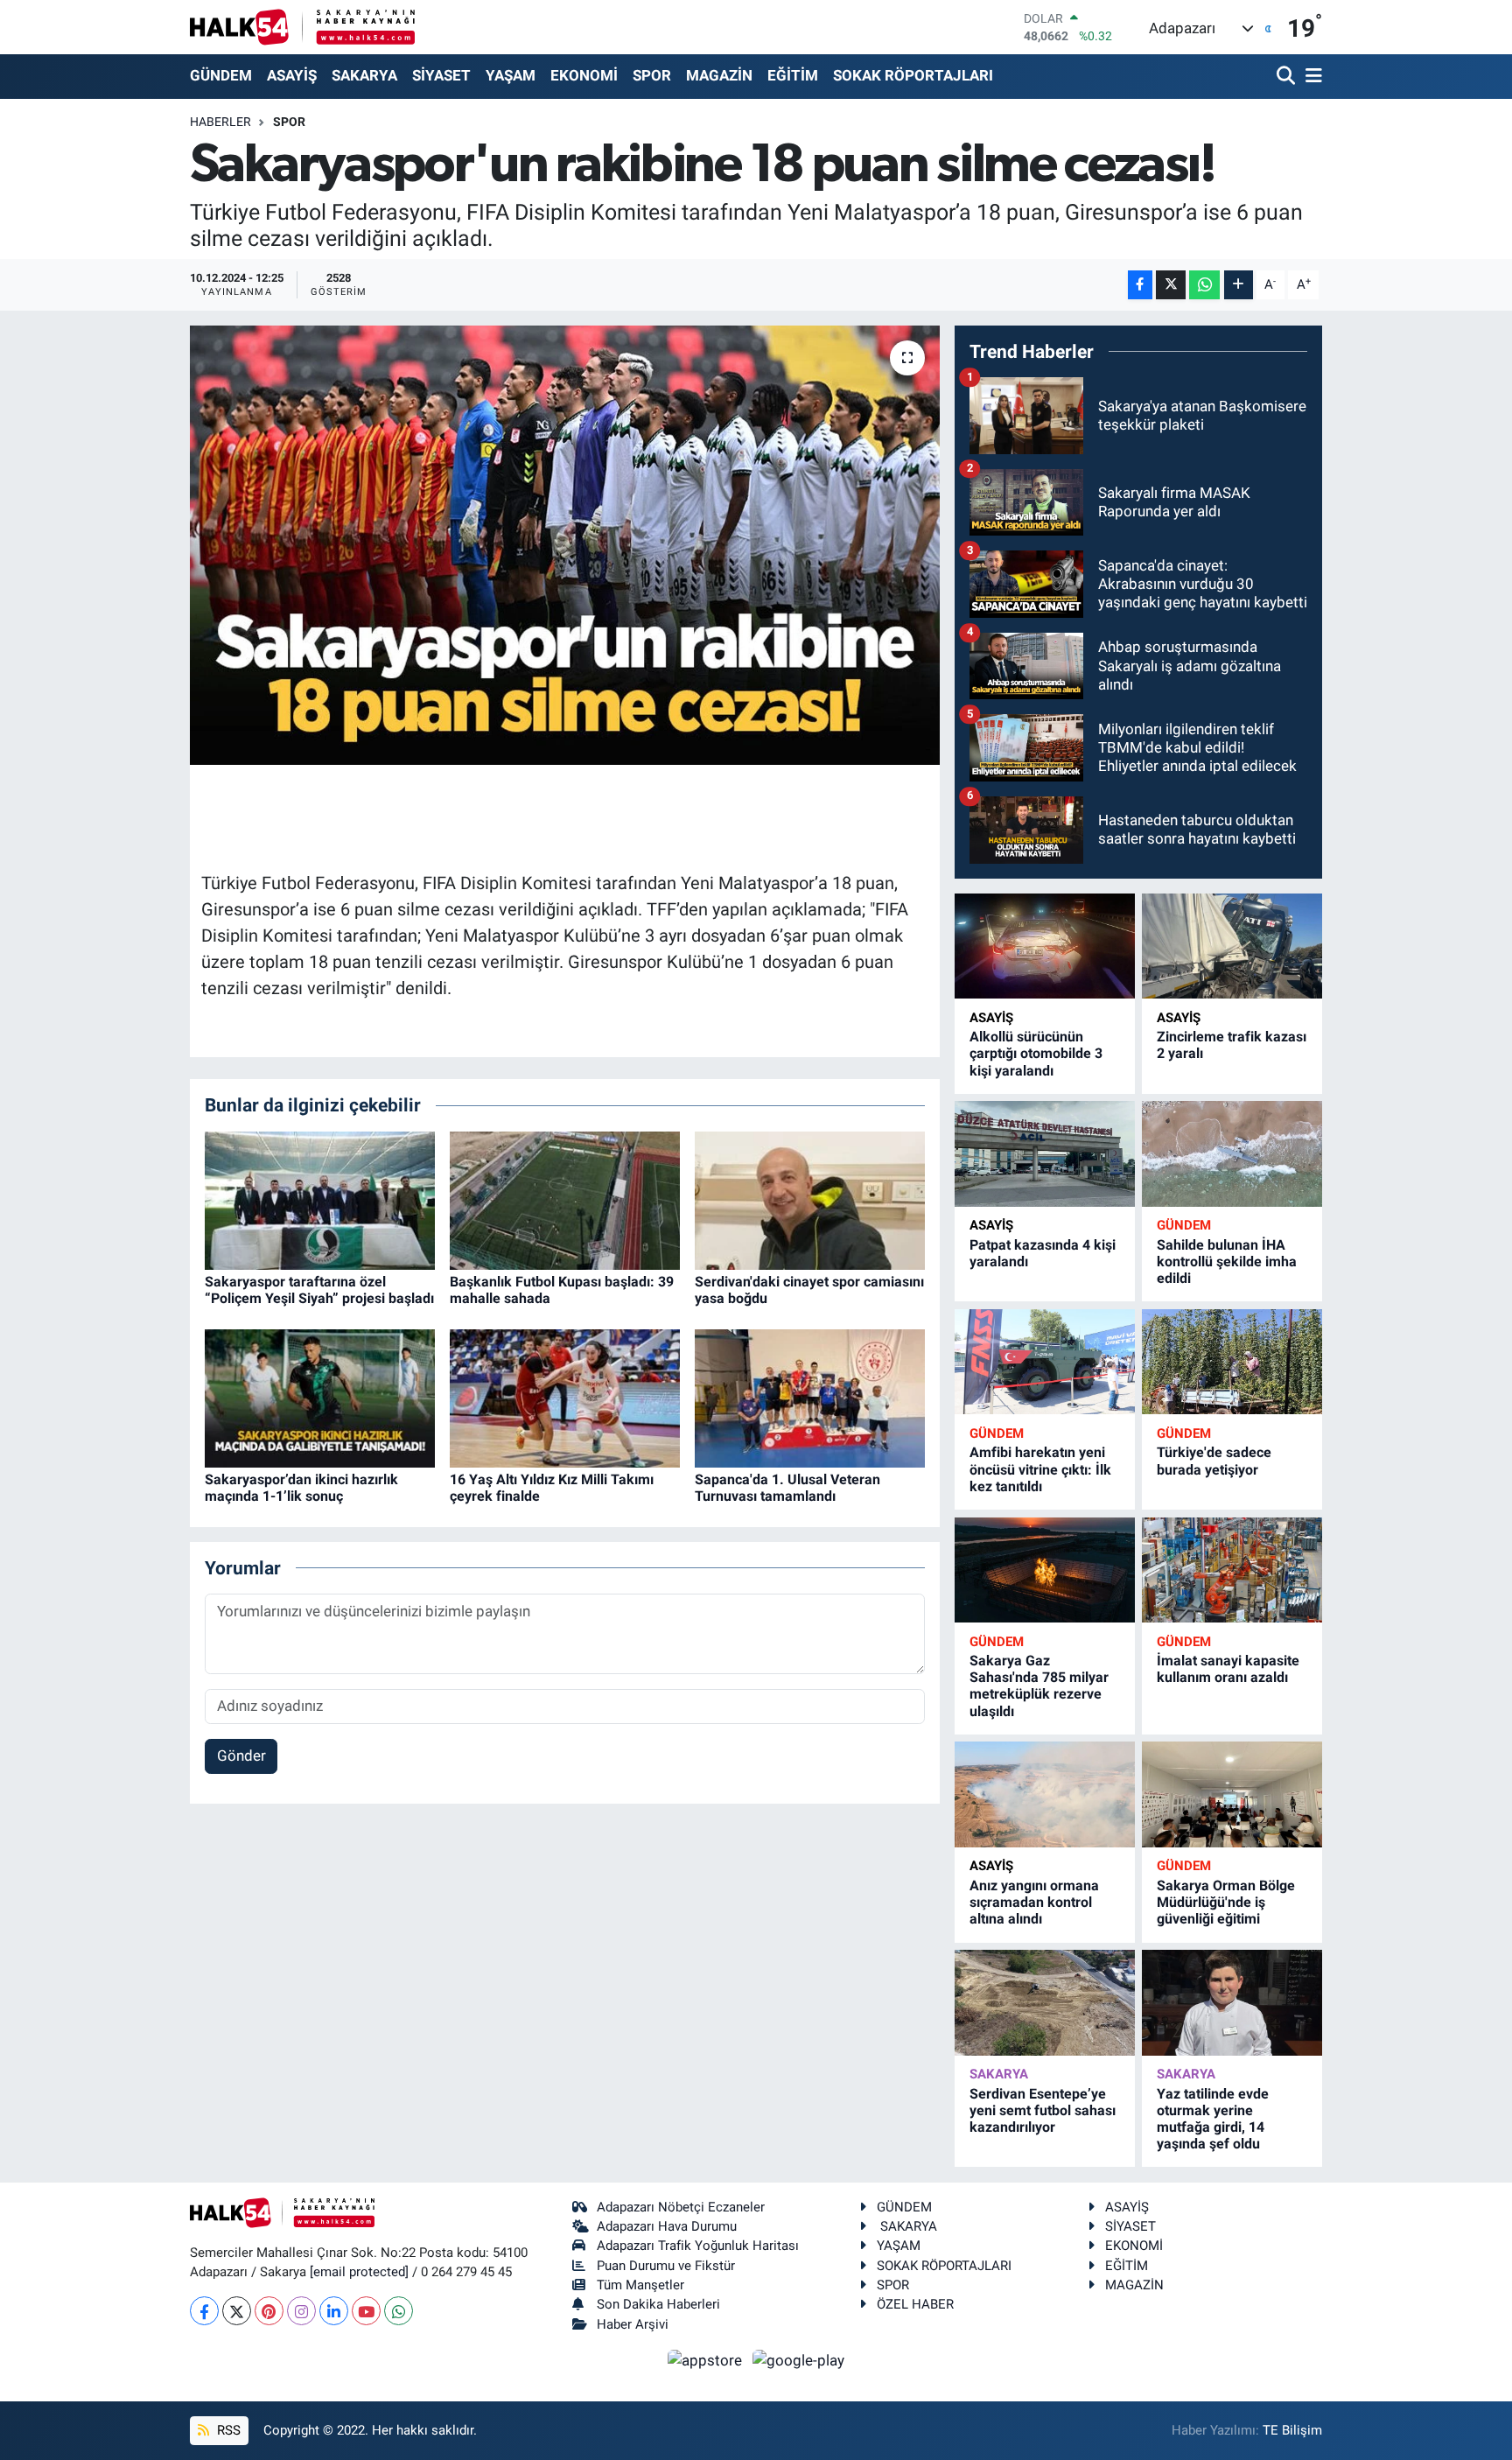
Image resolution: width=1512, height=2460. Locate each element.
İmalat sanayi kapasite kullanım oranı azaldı (1228, 1669)
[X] (237, 2311)
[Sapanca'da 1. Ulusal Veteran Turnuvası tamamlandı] (810, 1397)
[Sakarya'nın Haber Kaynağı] (302, 27)
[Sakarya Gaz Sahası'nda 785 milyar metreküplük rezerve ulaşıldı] (1045, 1570)
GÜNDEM (221, 75)
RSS (227, 2430)
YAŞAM (511, 75)
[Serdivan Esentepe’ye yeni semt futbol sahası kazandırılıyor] (1045, 2003)
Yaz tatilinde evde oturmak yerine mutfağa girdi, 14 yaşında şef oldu (1213, 2119)
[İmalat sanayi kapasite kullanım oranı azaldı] (1232, 1570)
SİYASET (441, 75)
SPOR (652, 75)
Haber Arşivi (633, 2324)
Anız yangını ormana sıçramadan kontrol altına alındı (1034, 1902)
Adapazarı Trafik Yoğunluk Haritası (698, 2246)
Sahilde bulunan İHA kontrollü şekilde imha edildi (1227, 1262)
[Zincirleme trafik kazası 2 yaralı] (1232, 946)
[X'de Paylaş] (1171, 285)
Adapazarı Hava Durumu (667, 2226)
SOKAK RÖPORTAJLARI (913, 75)
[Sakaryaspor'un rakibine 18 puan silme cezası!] (565, 545)
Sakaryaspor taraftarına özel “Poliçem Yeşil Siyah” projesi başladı (319, 1290)
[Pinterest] (269, 2311)
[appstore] (707, 2359)
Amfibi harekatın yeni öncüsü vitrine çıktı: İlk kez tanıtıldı (1040, 1469)
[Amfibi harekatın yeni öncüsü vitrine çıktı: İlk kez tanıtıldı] (1045, 1362)
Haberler (220, 122)
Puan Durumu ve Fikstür (666, 2266)
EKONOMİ (584, 75)
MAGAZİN (719, 75)
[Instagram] (301, 2311)
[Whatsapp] (399, 2311)
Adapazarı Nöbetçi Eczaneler (681, 2207)
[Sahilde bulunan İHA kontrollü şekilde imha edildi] (1232, 1154)
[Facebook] (204, 2311)
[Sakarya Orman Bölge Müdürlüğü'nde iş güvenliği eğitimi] (1232, 1794)
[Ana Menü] (1311, 77)
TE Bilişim (1292, 2430)
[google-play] (799, 2359)
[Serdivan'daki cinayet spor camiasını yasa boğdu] (810, 1199)
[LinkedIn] (334, 2311)
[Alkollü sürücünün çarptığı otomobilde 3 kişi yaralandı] (1045, 946)
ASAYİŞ (292, 75)
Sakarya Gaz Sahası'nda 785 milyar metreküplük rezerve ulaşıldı (1039, 1686)
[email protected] (359, 2272)
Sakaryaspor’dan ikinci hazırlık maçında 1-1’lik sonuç (301, 1488)
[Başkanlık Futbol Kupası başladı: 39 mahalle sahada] (565, 1199)
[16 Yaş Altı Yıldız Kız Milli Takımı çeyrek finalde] (565, 1397)
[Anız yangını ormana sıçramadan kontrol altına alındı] (1045, 1794)
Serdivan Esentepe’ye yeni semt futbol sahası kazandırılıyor (1043, 2110)
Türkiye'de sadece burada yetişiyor (1214, 1461)
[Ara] (1288, 77)
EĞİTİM (793, 75)
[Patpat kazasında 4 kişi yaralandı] (1045, 1154)
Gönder (241, 1756)
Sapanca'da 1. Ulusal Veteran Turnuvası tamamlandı (787, 1488)
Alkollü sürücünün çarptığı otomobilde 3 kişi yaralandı (1036, 1053)
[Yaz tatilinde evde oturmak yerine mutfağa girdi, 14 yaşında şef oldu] (1232, 2003)
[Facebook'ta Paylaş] (1140, 285)
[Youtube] (366, 2311)
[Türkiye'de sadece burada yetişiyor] (1232, 1362)
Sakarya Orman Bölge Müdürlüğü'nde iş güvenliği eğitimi (1226, 1902)
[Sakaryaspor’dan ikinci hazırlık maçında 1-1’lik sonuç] (320, 1397)
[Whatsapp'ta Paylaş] (1204, 285)
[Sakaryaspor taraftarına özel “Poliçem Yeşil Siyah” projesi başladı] (320, 1199)
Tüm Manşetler (640, 2285)
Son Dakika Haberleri (658, 2304)
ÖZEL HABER (915, 2304)
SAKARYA (364, 75)
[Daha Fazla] (1239, 285)
